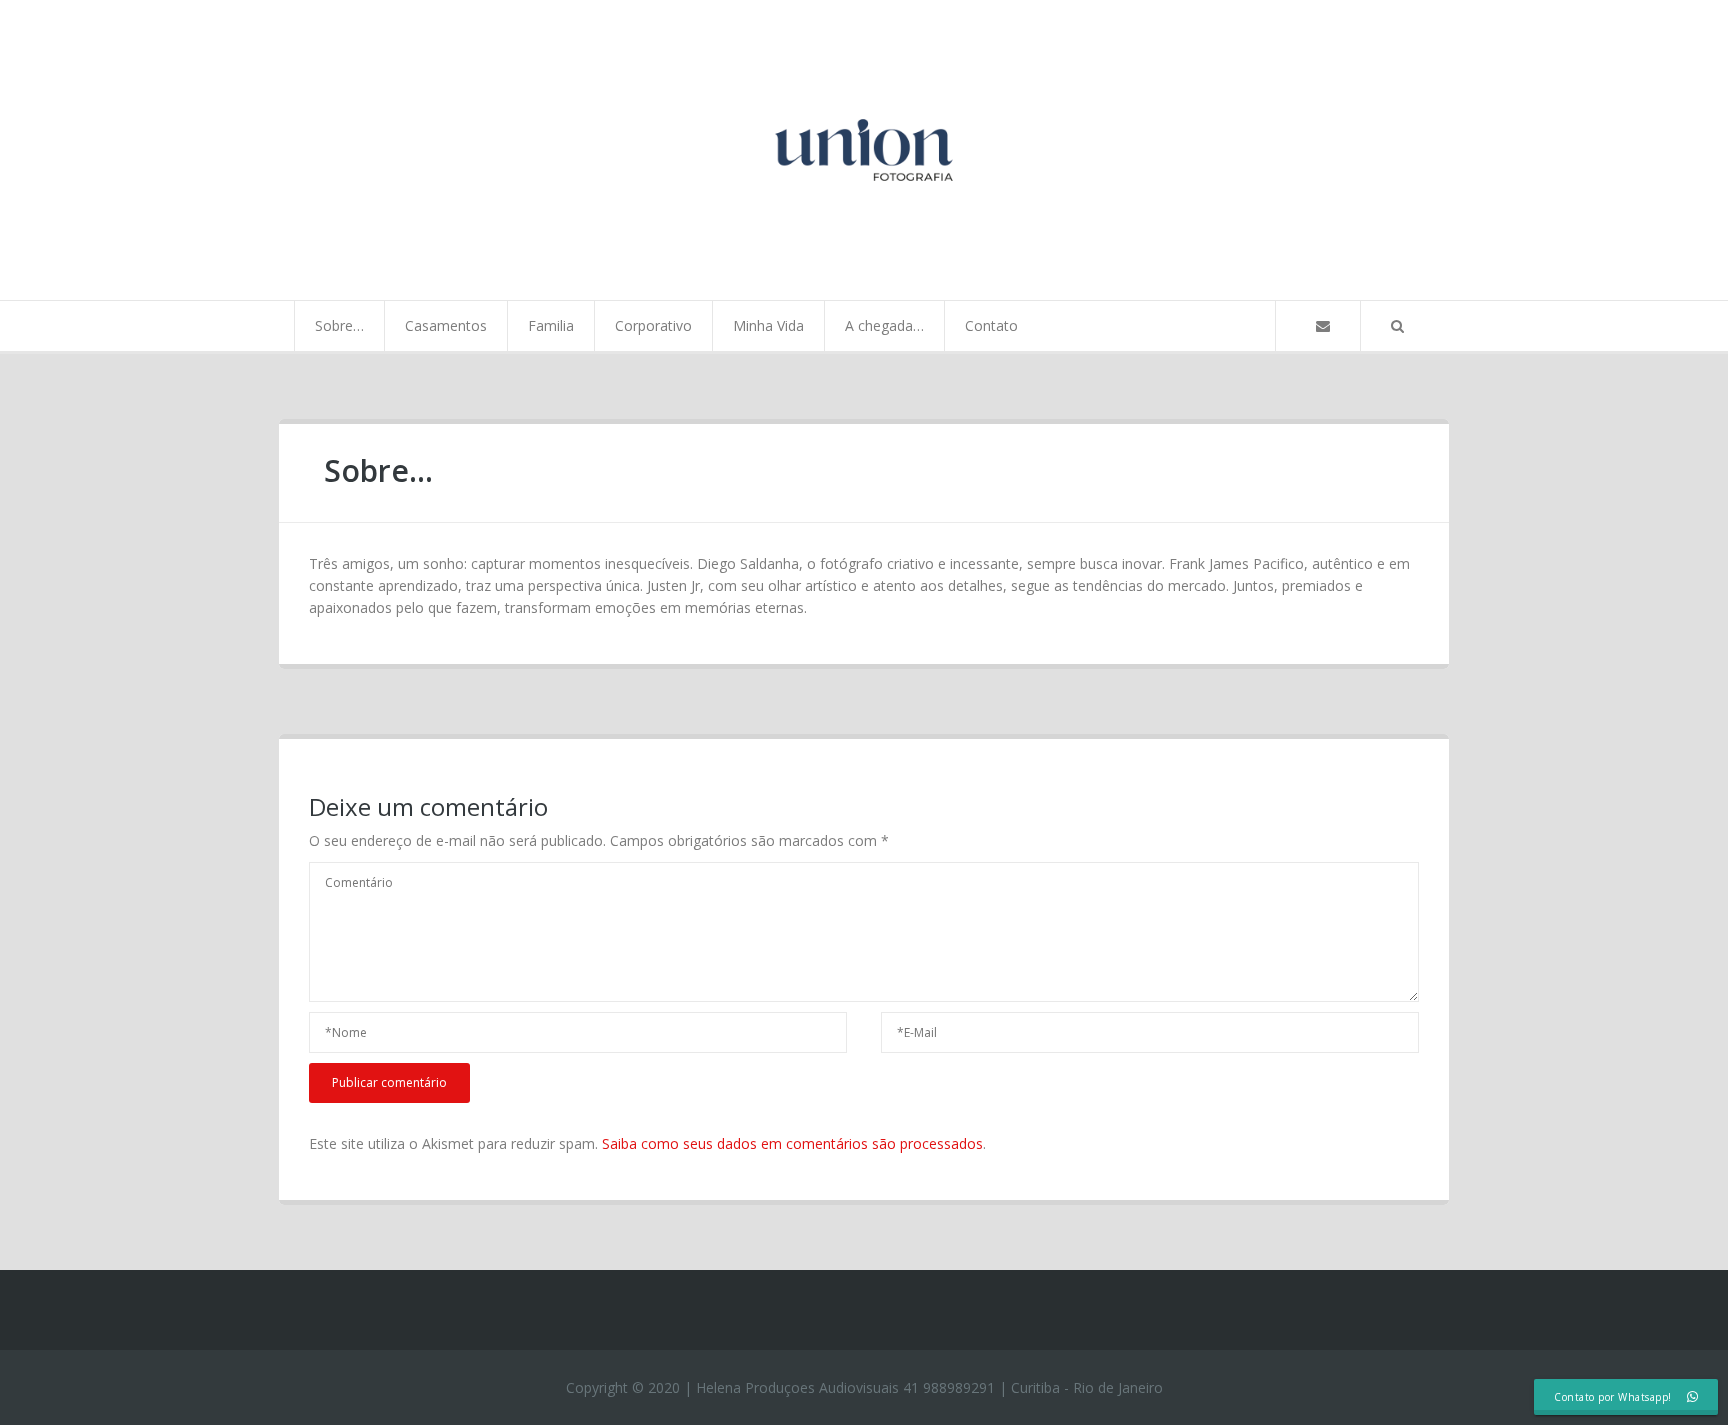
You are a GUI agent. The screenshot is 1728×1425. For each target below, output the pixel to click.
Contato (991, 325)
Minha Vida (768, 325)
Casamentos (446, 325)
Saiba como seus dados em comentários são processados (792, 1143)
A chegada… (884, 325)
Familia (551, 325)
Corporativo (653, 325)
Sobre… (339, 325)
